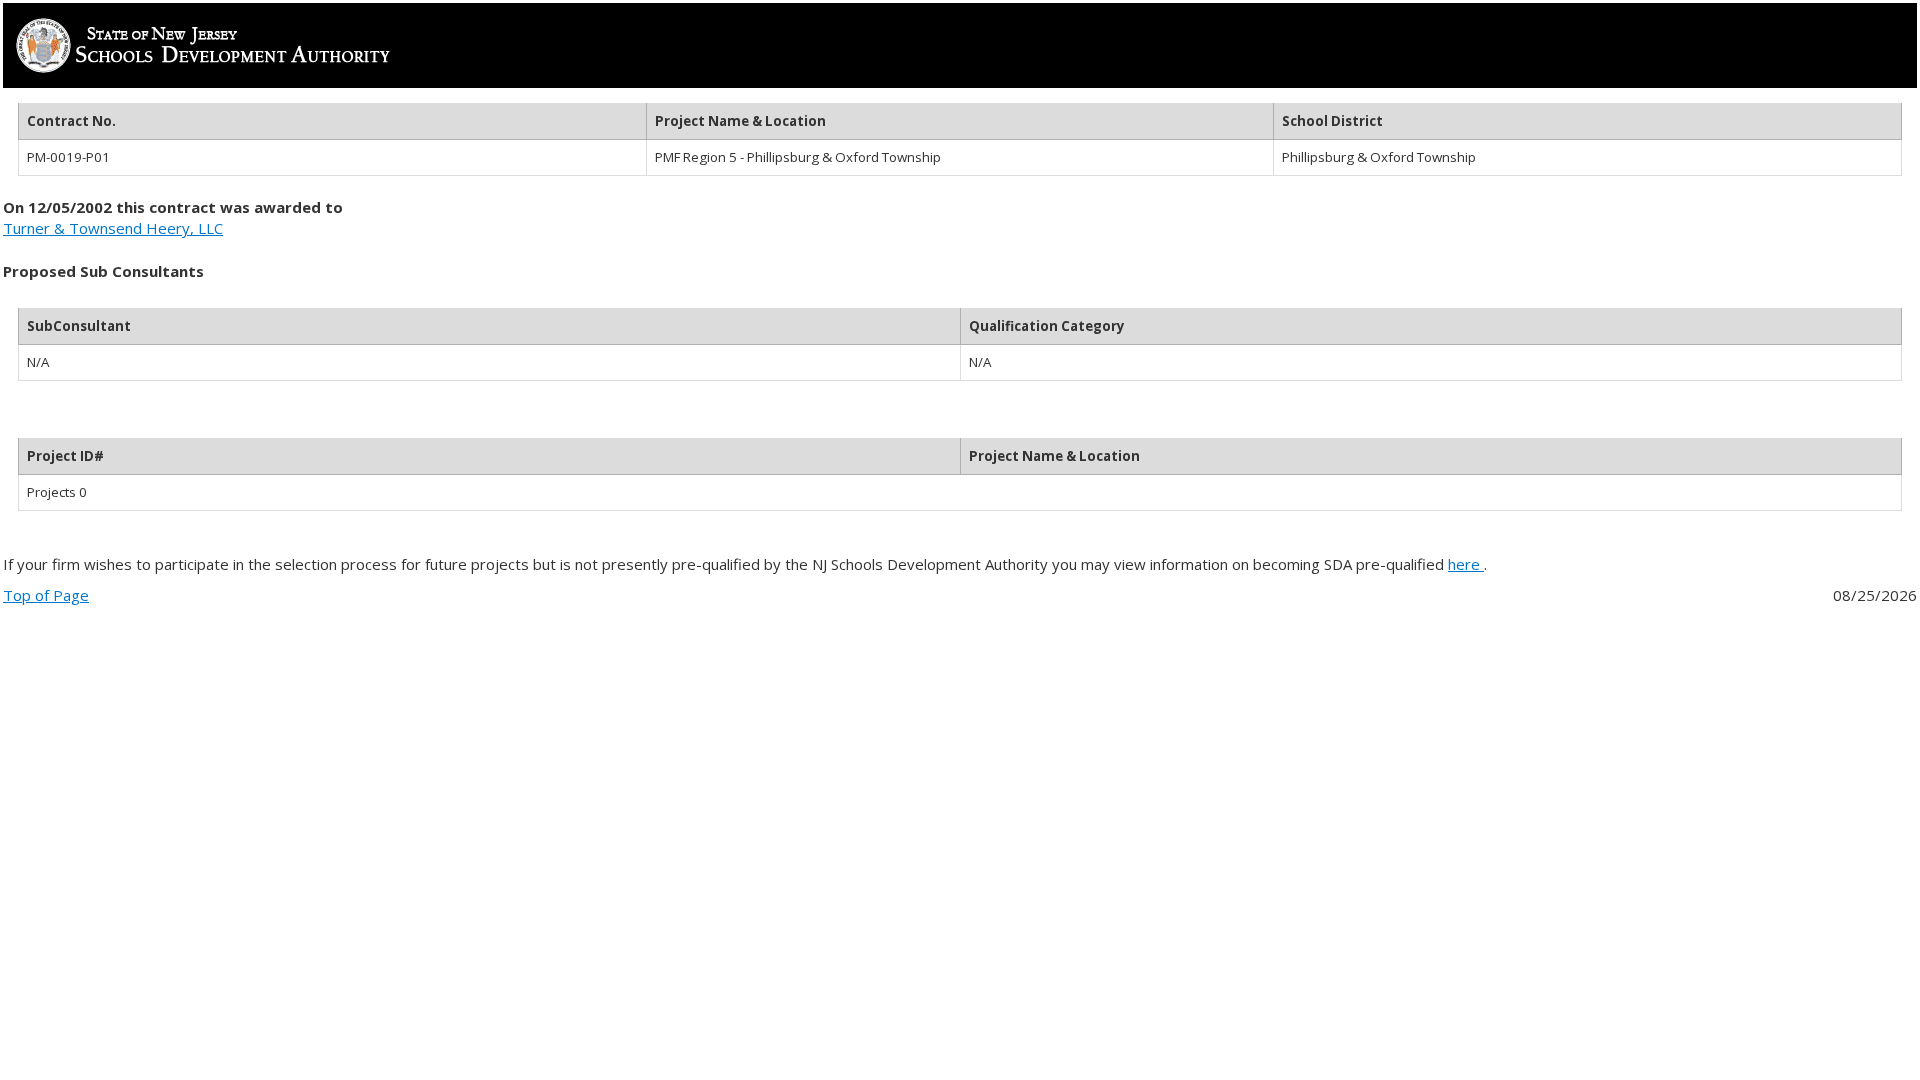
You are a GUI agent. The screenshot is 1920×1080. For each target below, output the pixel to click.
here (1466, 564)
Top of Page (46, 595)
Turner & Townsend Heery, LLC (113, 228)
